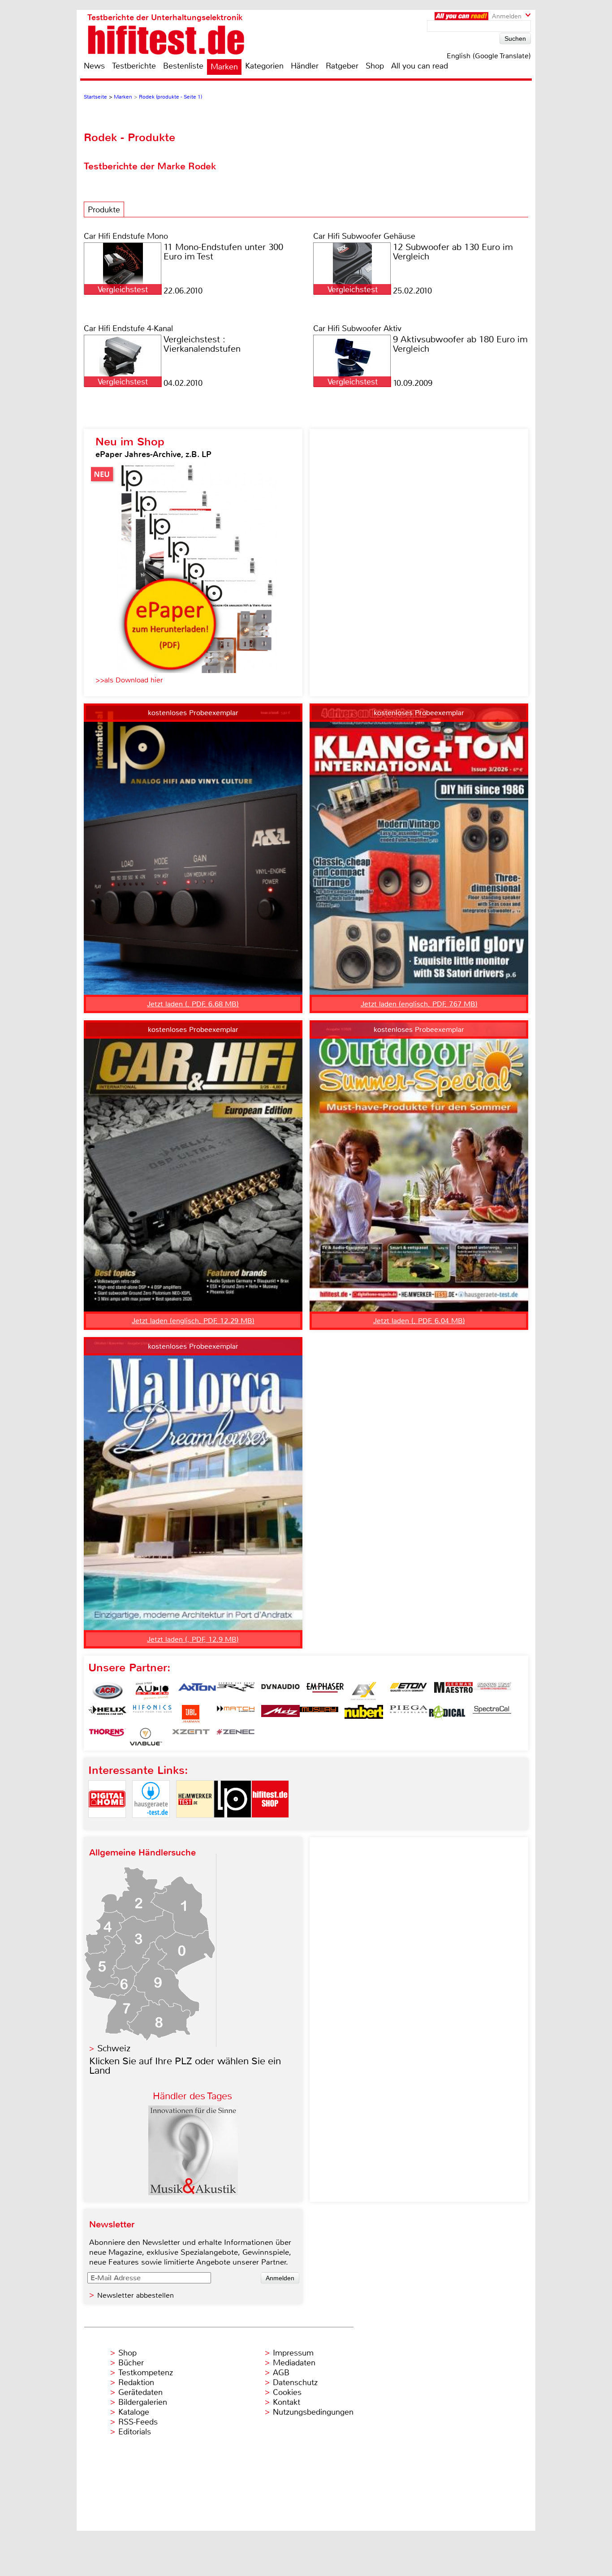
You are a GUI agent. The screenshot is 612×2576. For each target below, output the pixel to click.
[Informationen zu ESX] (364, 1691)
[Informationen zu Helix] (108, 1714)
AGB (281, 2373)
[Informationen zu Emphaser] (325, 1691)
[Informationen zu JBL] (191, 1714)
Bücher (131, 2363)
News (94, 66)
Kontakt (287, 2402)
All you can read (420, 66)
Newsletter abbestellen (136, 2295)
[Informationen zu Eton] (409, 1691)
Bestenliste (183, 66)
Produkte (104, 210)
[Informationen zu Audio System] (152, 1691)
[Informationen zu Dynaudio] (280, 1691)
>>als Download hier (129, 680)
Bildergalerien (143, 2402)
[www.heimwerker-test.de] (195, 1825)
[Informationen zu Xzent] (191, 1737)
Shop (375, 66)
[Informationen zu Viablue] (146, 1737)
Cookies (287, 2392)
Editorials (135, 2432)
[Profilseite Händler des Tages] (193, 2193)
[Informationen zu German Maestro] (453, 1691)
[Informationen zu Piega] (409, 1714)
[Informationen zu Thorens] (108, 1737)
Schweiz (114, 2048)
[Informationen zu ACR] (108, 1691)
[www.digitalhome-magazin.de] (107, 1825)
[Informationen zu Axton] (197, 1691)
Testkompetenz (146, 2373)
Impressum (293, 2353)
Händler (305, 66)
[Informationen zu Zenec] (236, 1737)
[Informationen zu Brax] (236, 1691)
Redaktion (136, 2382)
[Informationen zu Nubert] (364, 1714)
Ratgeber (342, 66)
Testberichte (134, 66)
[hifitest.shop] (270, 1825)
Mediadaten (294, 2363)
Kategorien (264, 66)
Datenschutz (295, 2382)
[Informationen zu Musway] (319, 1714)
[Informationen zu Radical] (447, 1714)
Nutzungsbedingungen (313, 2412)
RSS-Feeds (138, 2422)
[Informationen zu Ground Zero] (492, 1691)
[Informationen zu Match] (236, 1714)
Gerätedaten (140, 2392)
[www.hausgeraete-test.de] (151, 1825)
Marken (224, 67)
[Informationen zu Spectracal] (492, 1714)
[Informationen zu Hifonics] (152, 1714)
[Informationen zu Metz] (280, 1714)
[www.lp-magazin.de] (233, 1825)
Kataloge (134, 2412)
